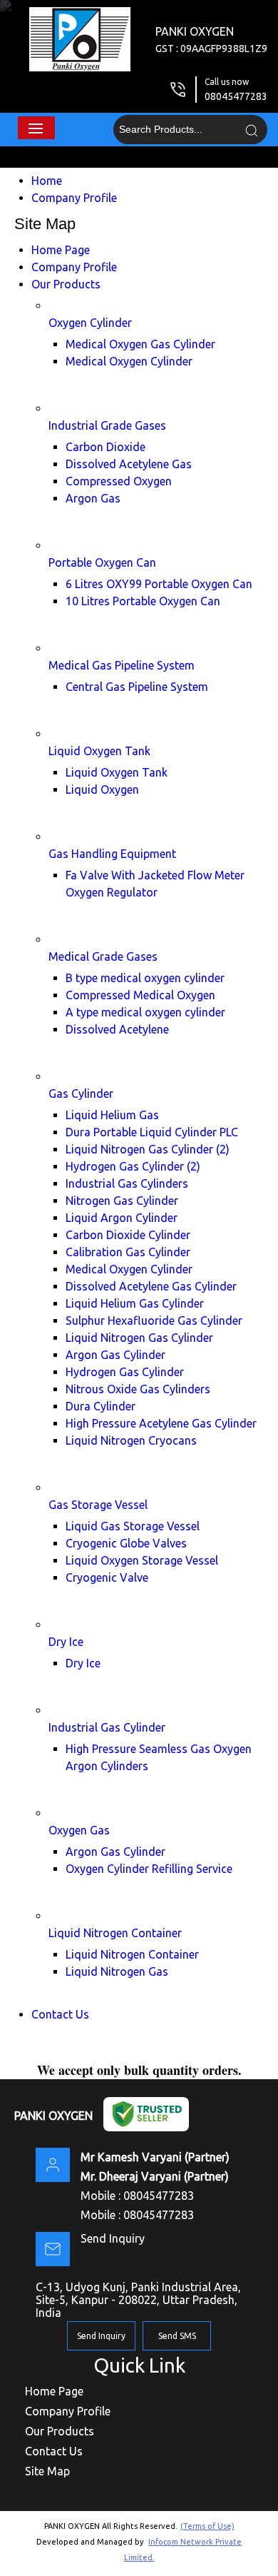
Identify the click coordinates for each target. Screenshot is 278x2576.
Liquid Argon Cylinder (122, 1218)
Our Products (66, 284)
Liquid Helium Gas (112, 1115)
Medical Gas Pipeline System (122, 665)
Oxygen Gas (79, 1830)
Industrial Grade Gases (107, 425)
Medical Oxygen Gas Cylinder (140, 344)
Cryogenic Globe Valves (126, 1543)
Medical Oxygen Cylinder (129, 361)
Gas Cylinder (81, 1093)
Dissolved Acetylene (117, 1029)
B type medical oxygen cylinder (145, 978)
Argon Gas (93, 498)
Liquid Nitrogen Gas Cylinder (139, 1338)
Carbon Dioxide (105, 447)
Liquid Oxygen (102, 789)
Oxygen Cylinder (90, 323)
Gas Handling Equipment (112, 854)
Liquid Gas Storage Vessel (133, 1526)
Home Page (61, 250)
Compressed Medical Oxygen (140, 995)
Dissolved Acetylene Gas (129, 464)
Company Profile (74, 198)
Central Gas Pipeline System (137, 687)
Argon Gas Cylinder (115, 1355)
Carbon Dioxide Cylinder (128, 1235)
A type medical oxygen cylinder (145, 1012)
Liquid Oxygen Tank (99, 751)
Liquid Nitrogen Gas (117, 1971)
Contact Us (60, 2014)
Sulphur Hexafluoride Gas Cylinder (154, 1320)
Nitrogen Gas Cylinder (122, 1201)
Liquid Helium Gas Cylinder (135, 1303)
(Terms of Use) (207, 2526)
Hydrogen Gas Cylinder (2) (133, 1166)
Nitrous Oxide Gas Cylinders (138, 1389)
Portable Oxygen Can (102, 562)
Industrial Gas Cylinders (127, 1183)
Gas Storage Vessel (98, 1505)
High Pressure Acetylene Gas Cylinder (161, 1423)
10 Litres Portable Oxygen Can (143, 601)
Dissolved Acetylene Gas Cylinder (151, 1286)
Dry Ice (66, 1642)
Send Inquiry (113, 2238)
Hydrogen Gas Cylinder (125, 1372)
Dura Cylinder (101, 1406)
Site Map (47, 2471)
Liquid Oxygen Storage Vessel (142, 1560)
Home (47, 181)
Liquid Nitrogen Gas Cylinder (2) (148, 1149)
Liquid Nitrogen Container (115, 1933)
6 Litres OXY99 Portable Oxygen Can (159, 584)
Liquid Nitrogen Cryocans (131, 1440)
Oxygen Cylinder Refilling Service (149, 1869)
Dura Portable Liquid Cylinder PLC (152, 1132)
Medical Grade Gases (103, 956)
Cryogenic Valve (107, 1577)
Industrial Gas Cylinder (107, 1727)
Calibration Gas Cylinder (128, 1252)
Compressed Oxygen (119, 481)
